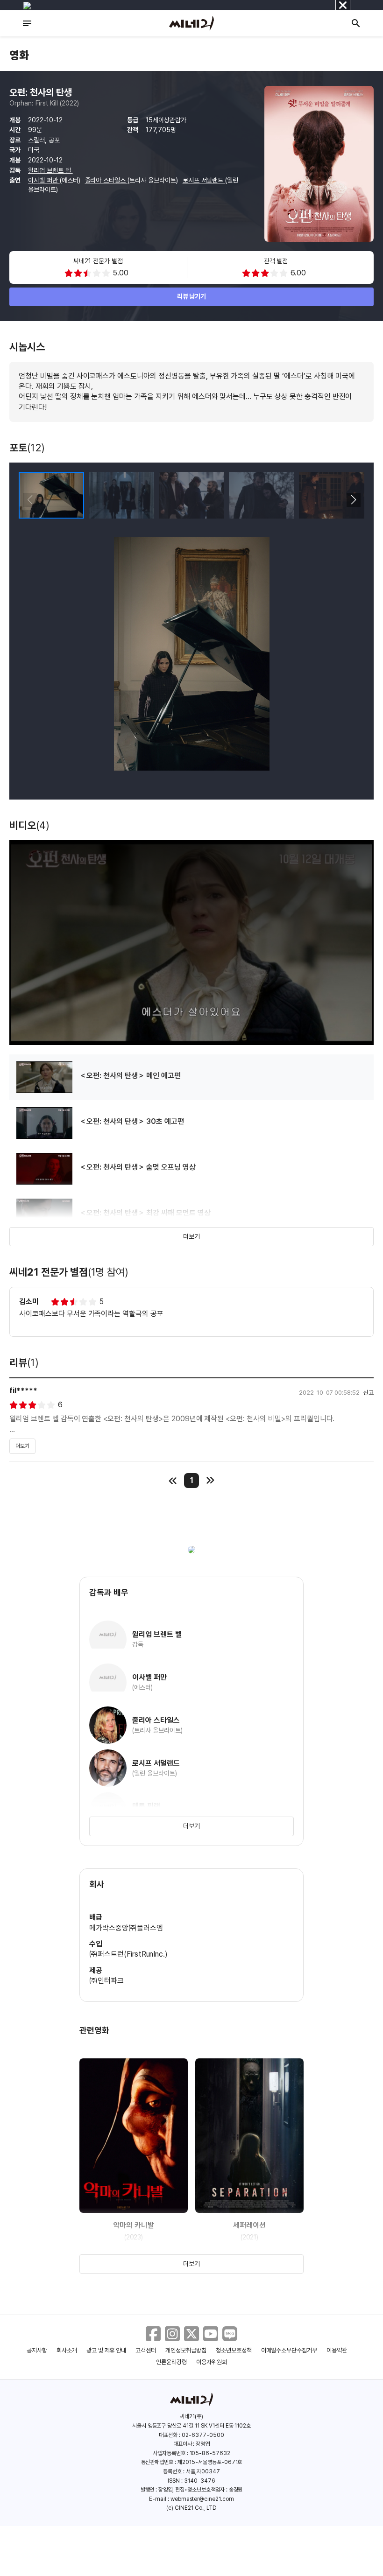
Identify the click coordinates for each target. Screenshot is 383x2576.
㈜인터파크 (106, 1981)
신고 (369, 1393)
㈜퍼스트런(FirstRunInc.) (128, 1954)
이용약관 (337, 2350)
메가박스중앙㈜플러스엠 (126, 1928)
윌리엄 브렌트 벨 (50, 170)
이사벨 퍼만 (44, 180)
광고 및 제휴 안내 (106, 2350)
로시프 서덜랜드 (204, 180)
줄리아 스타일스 (106, 180)
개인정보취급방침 (186, 2350)
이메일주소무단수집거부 (289, 2350)
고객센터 (146, 2350)
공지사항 (37, 2350)
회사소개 (67, 2350)
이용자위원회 (212, 2362)
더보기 (191, 1236)
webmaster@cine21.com (202, 2499)
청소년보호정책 (234, 2350)
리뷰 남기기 (192, 296)
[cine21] (191, 23)
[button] (353, 500)
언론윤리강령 (171, 2362)
